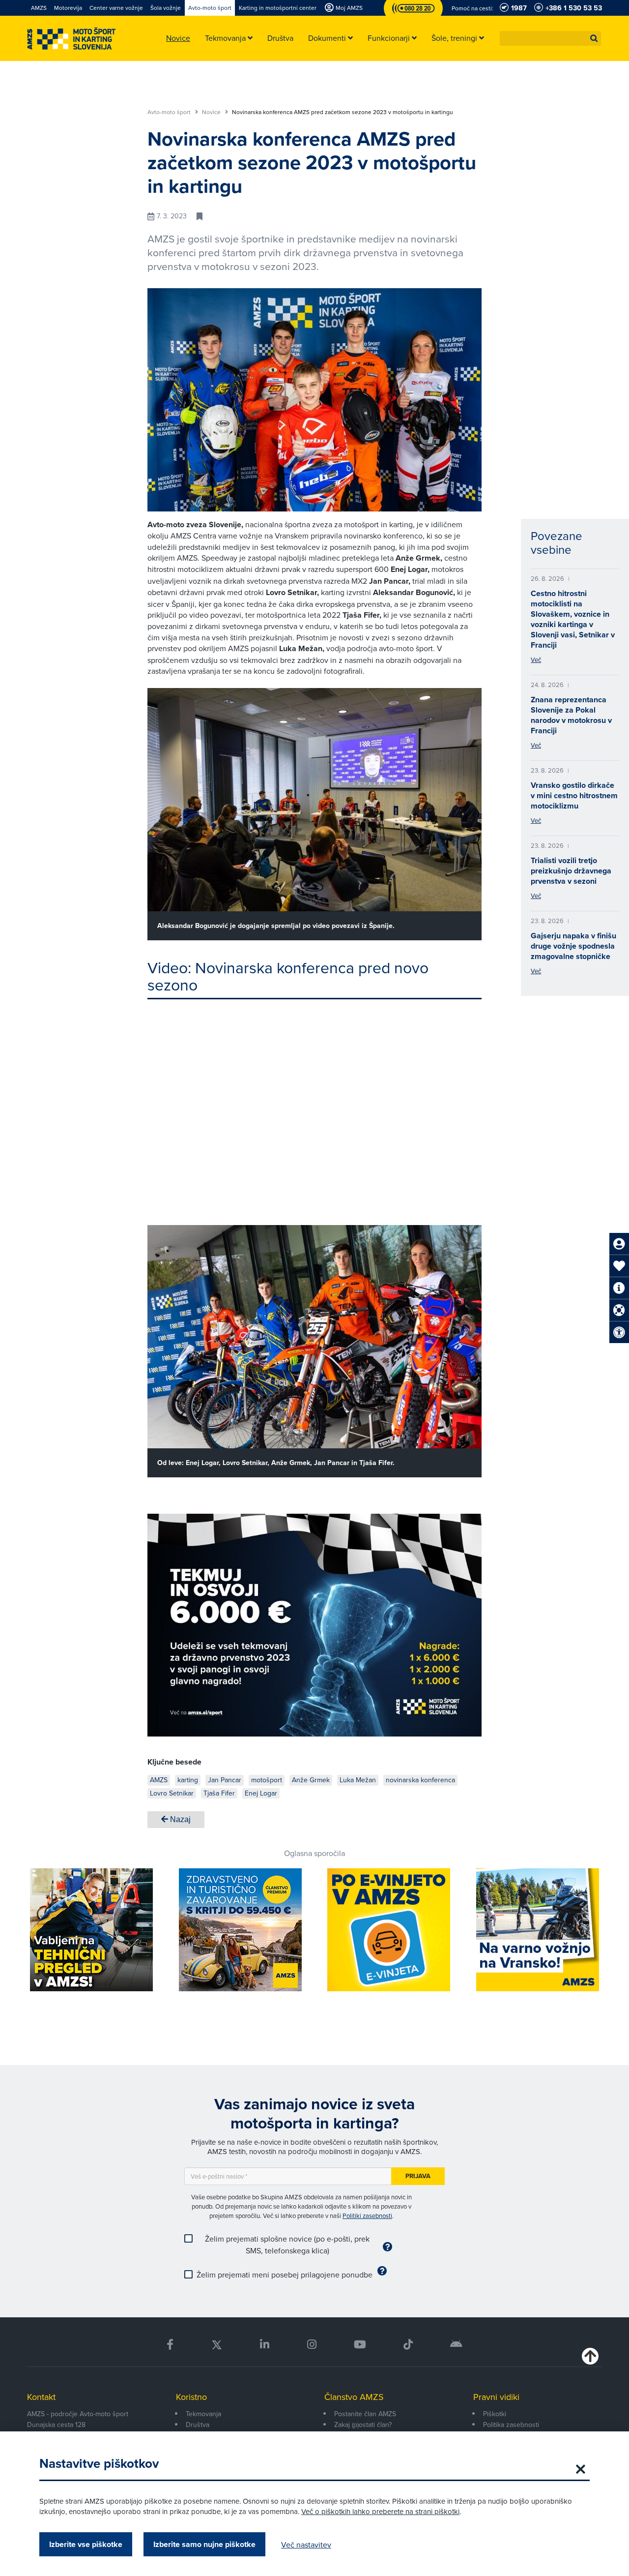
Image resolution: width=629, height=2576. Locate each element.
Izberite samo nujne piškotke (204, 2544)
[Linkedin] (265, 2345)
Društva (198, 2425)
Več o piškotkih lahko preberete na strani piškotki (380, 2511)
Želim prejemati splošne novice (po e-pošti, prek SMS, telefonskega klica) (287, 2245)
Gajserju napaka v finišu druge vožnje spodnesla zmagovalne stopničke (573, 946)
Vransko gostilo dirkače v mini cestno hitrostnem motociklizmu (574, 795)
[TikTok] (408, 2345)
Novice (212, 112)
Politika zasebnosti (511, 2425)
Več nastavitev (306, 2545)
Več (536, 659)
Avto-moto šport (170, 112)
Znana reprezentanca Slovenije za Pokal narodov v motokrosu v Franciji (571, 715)
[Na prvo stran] (71, 39)
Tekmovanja (203, 2414)
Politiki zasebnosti (367, 2216)
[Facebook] (170, 2345)
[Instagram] (311, 2345)
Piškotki (495, 2414)
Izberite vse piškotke (86, 2544)
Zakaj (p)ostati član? (363, 2425)
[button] (594, 38)
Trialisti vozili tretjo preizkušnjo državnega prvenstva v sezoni (571, 871)
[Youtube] (360, 2345)
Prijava (418, 2176)
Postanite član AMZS (365, 2414)
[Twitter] (217, 2345)
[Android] (456, 2345)
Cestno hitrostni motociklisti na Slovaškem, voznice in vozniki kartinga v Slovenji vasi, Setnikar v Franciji (573, 619)
